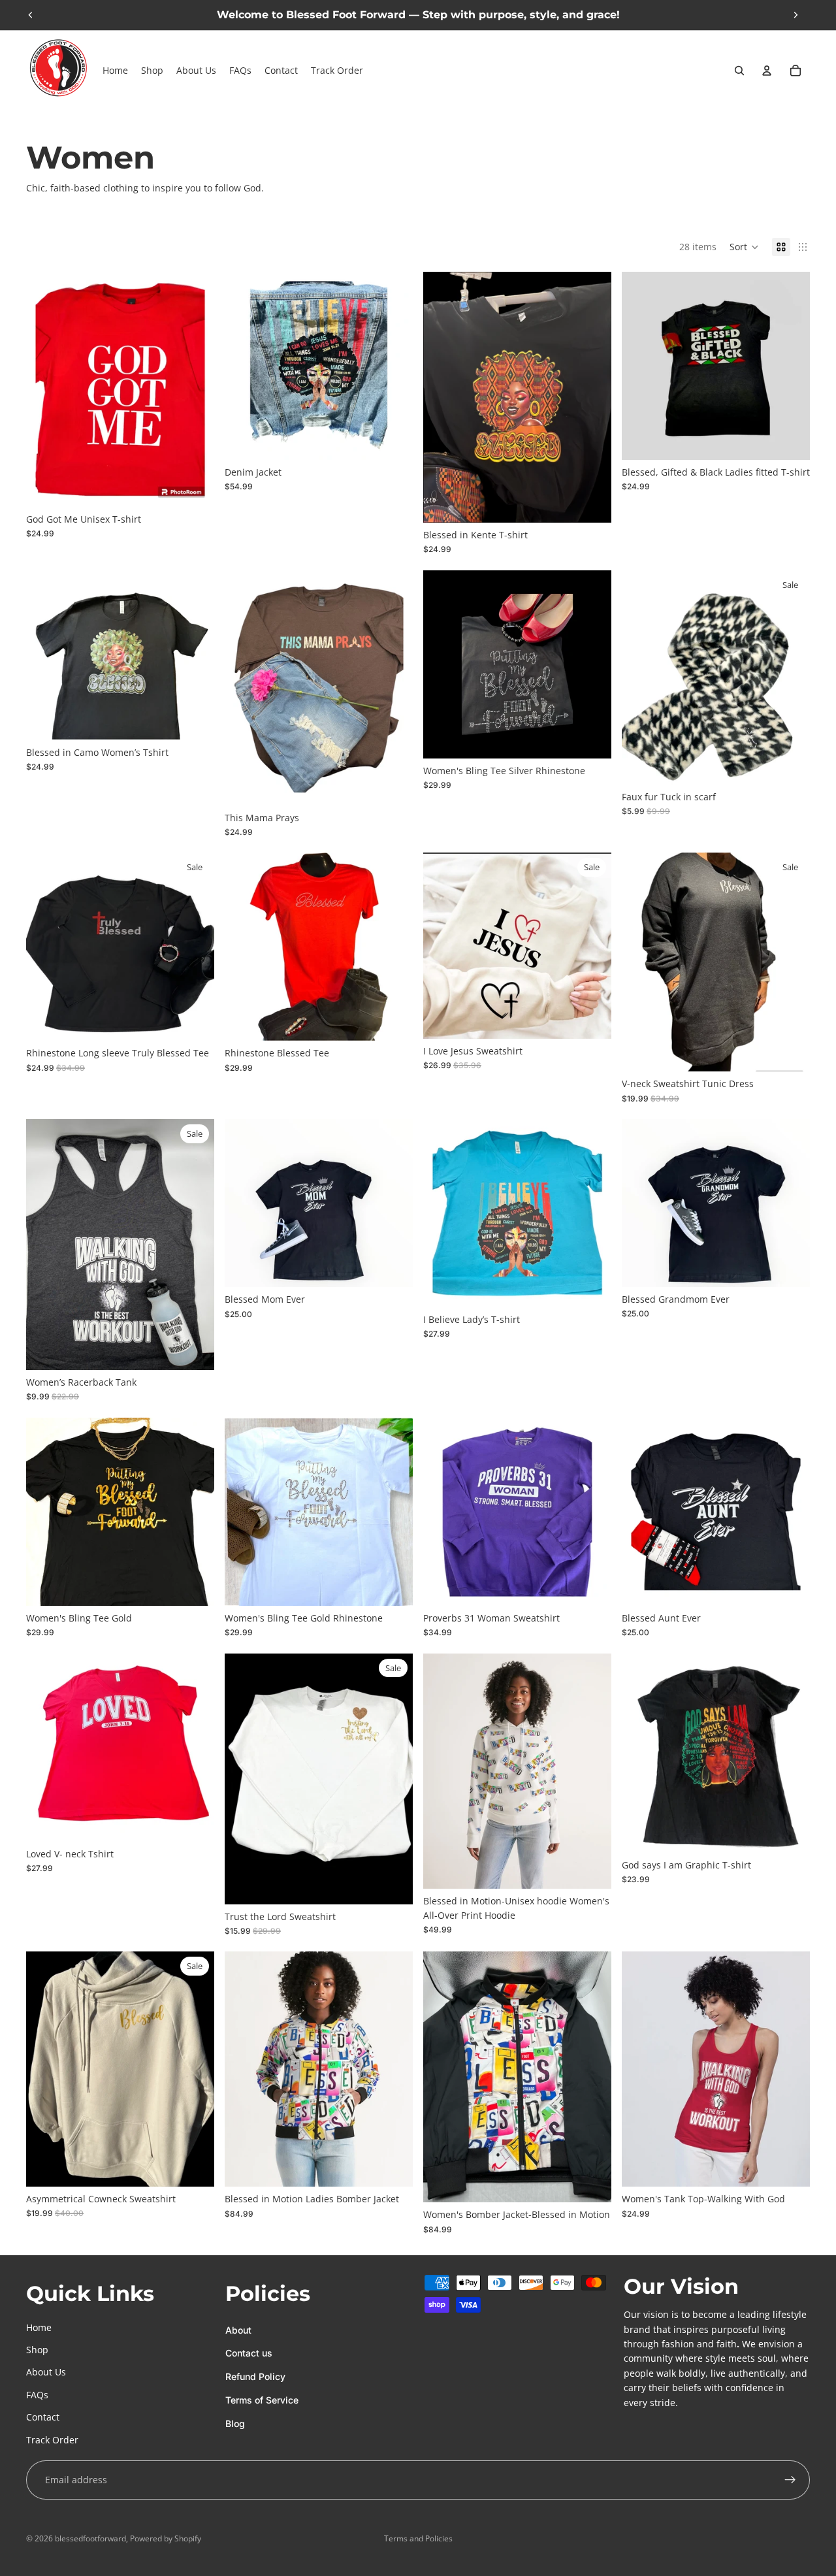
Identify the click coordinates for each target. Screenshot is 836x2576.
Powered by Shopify (166, 2538)
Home (39, 2327)
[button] (744, 247)
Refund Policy (255, 2376)
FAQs (37, 2395)
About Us (46, 2372)
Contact (43, 2417)
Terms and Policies (418, 2538)
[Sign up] (790, 2480)
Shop (37, 2350)
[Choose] (194, 487)
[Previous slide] (31, 15)
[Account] (767, 71)
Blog (235, 2423)
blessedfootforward (90, 2538)
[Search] (739, 71)
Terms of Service (262, 2400)
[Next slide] (796, 15)
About (238, 2330)
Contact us (249, 2354)
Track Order (52, 2440)
